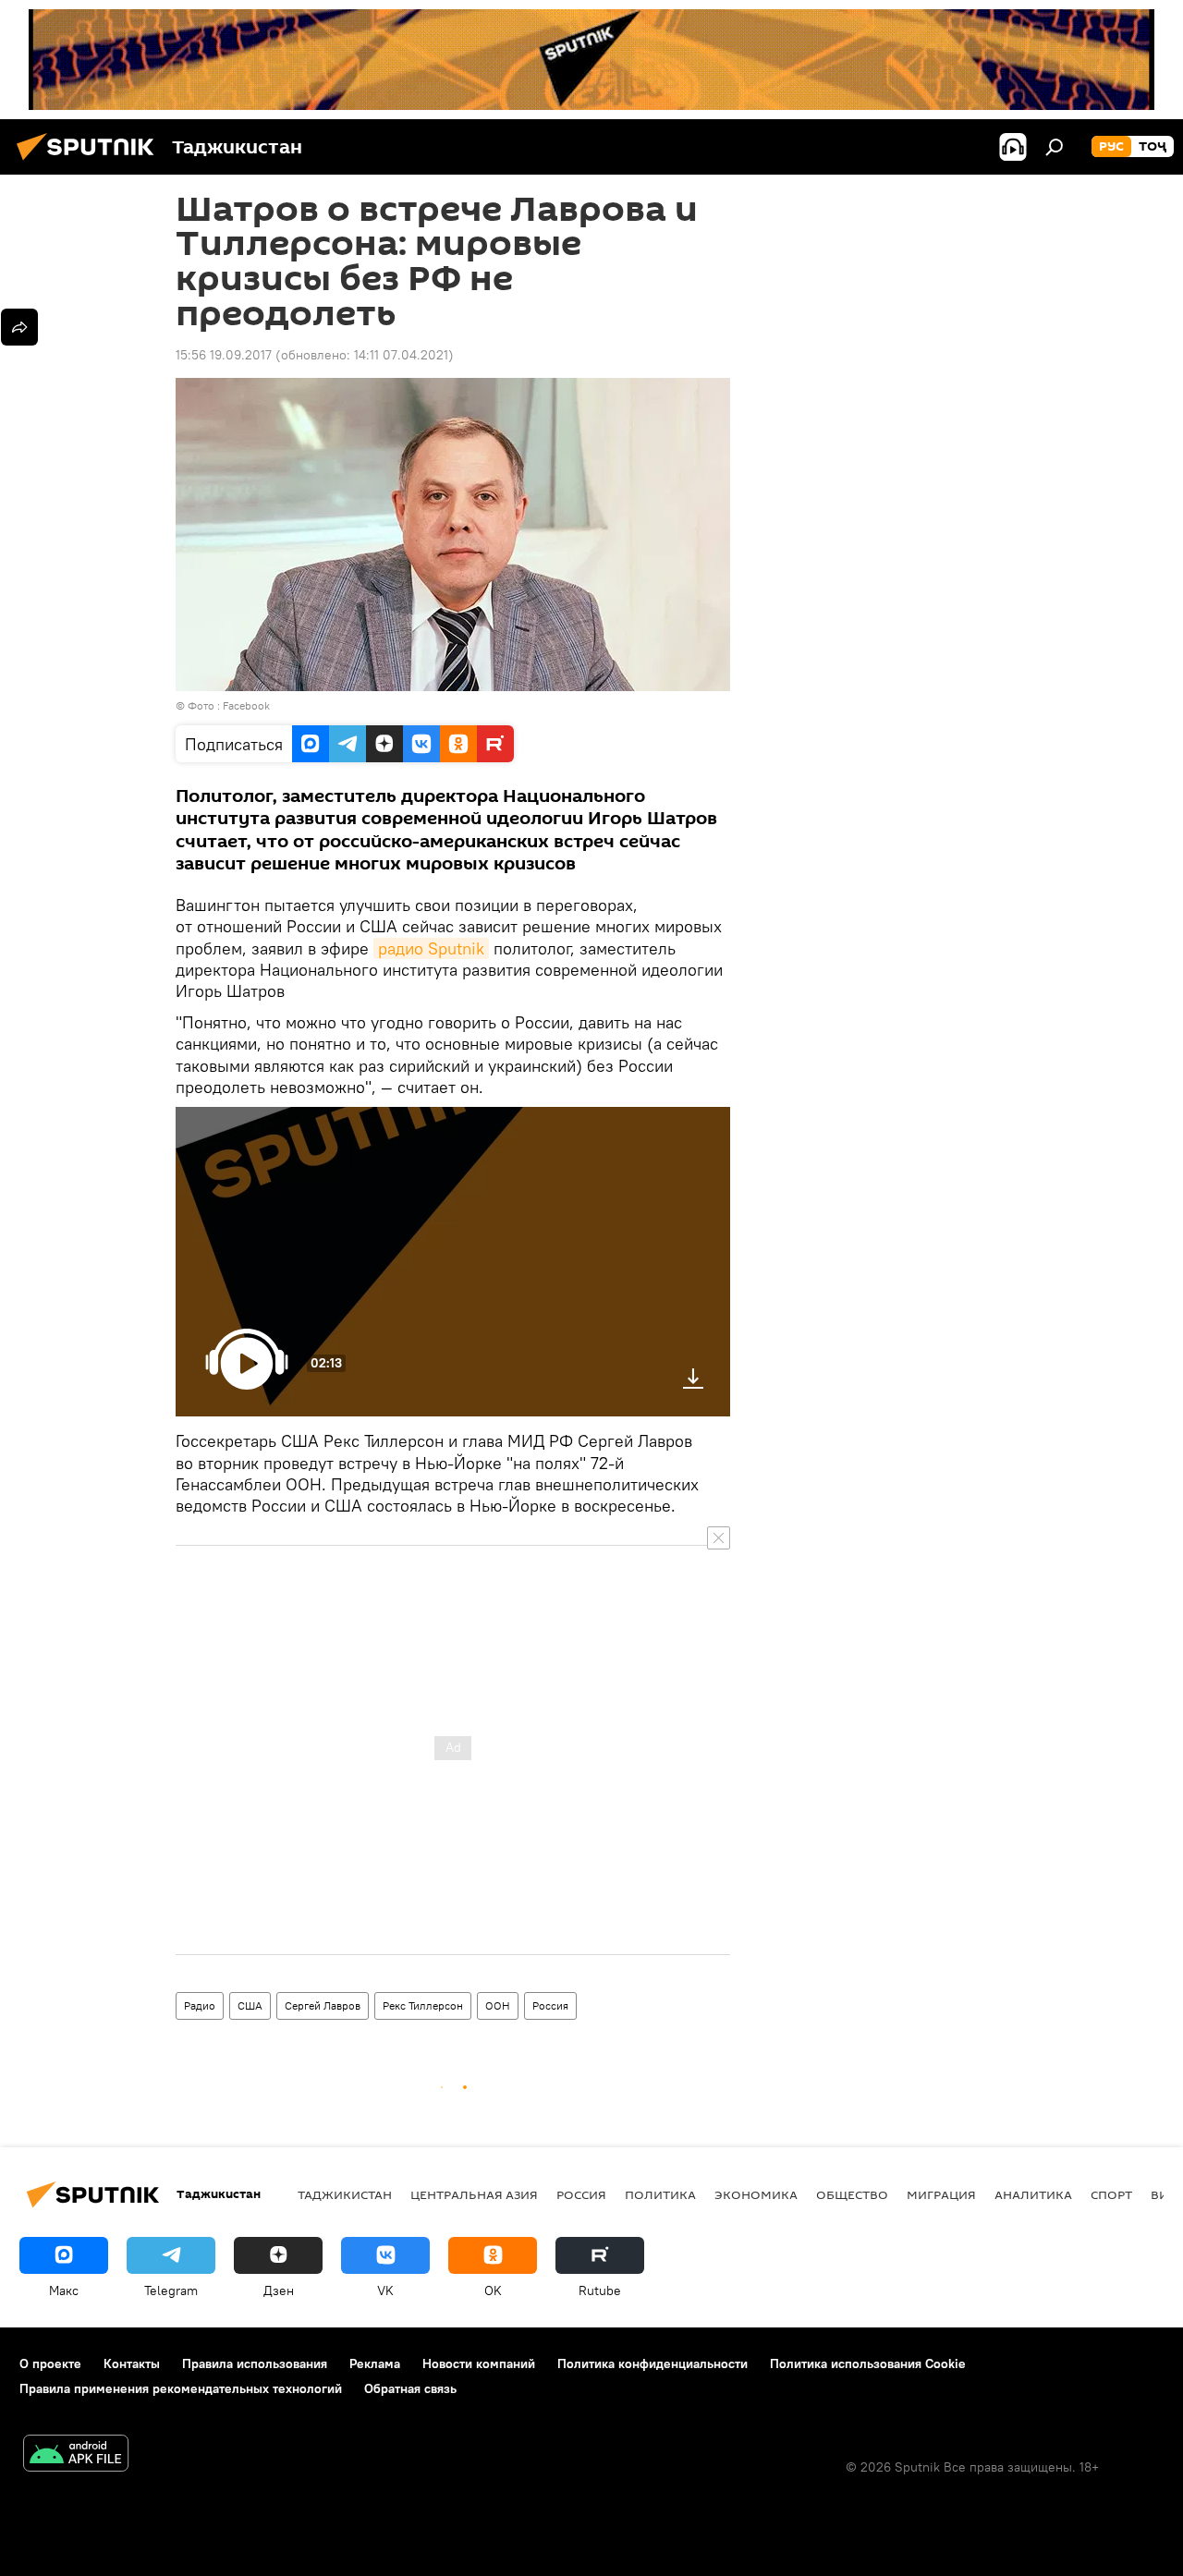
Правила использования (255, 2363)
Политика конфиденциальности (652, 2363)
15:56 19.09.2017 (224, 355)
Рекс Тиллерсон (423, 2005)
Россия (550, 2005)
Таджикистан (345, 2194)
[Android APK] (76, 2455)
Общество (852, 2194)
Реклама (375, 2363)
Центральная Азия (474, 2194)
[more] (19, 327)
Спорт (1111, 2194)
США (250, 2005)
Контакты (132, 2363)
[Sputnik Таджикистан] (91, 163)
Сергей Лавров (323, 2005)
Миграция (941, 2194)
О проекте (50, 2363)
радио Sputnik (431, 948)
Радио (200, 2005)
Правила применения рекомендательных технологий (181, 2388)
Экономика (756, 2194)
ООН (498, 2005)
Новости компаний (479, 2363)
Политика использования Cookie (868, 2363)
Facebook (246, 705)
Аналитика (1033, 2194)
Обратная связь (410, 2388)
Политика (660, 2194)
